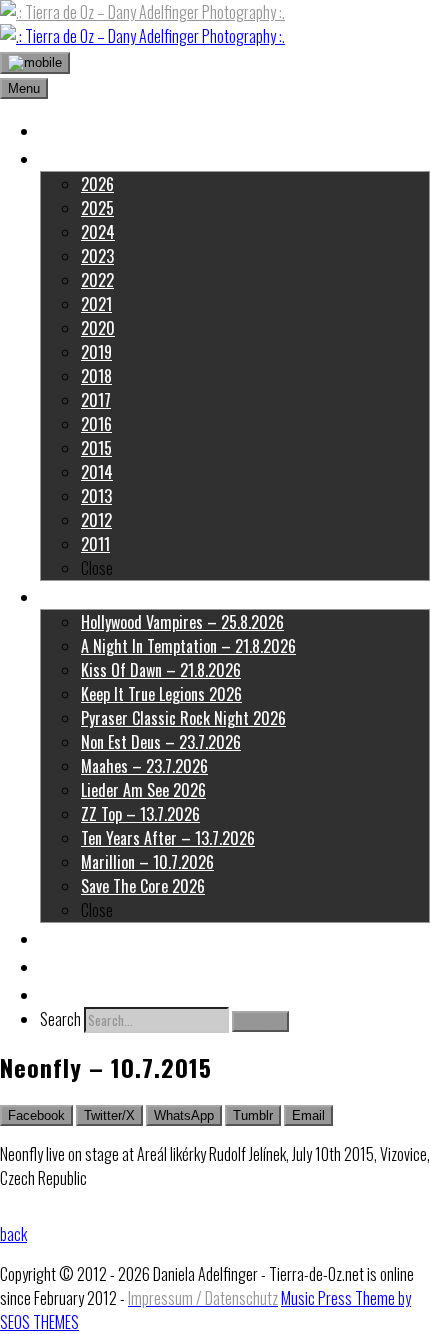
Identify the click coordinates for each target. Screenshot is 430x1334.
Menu (24, 88)
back (13, 1234)
